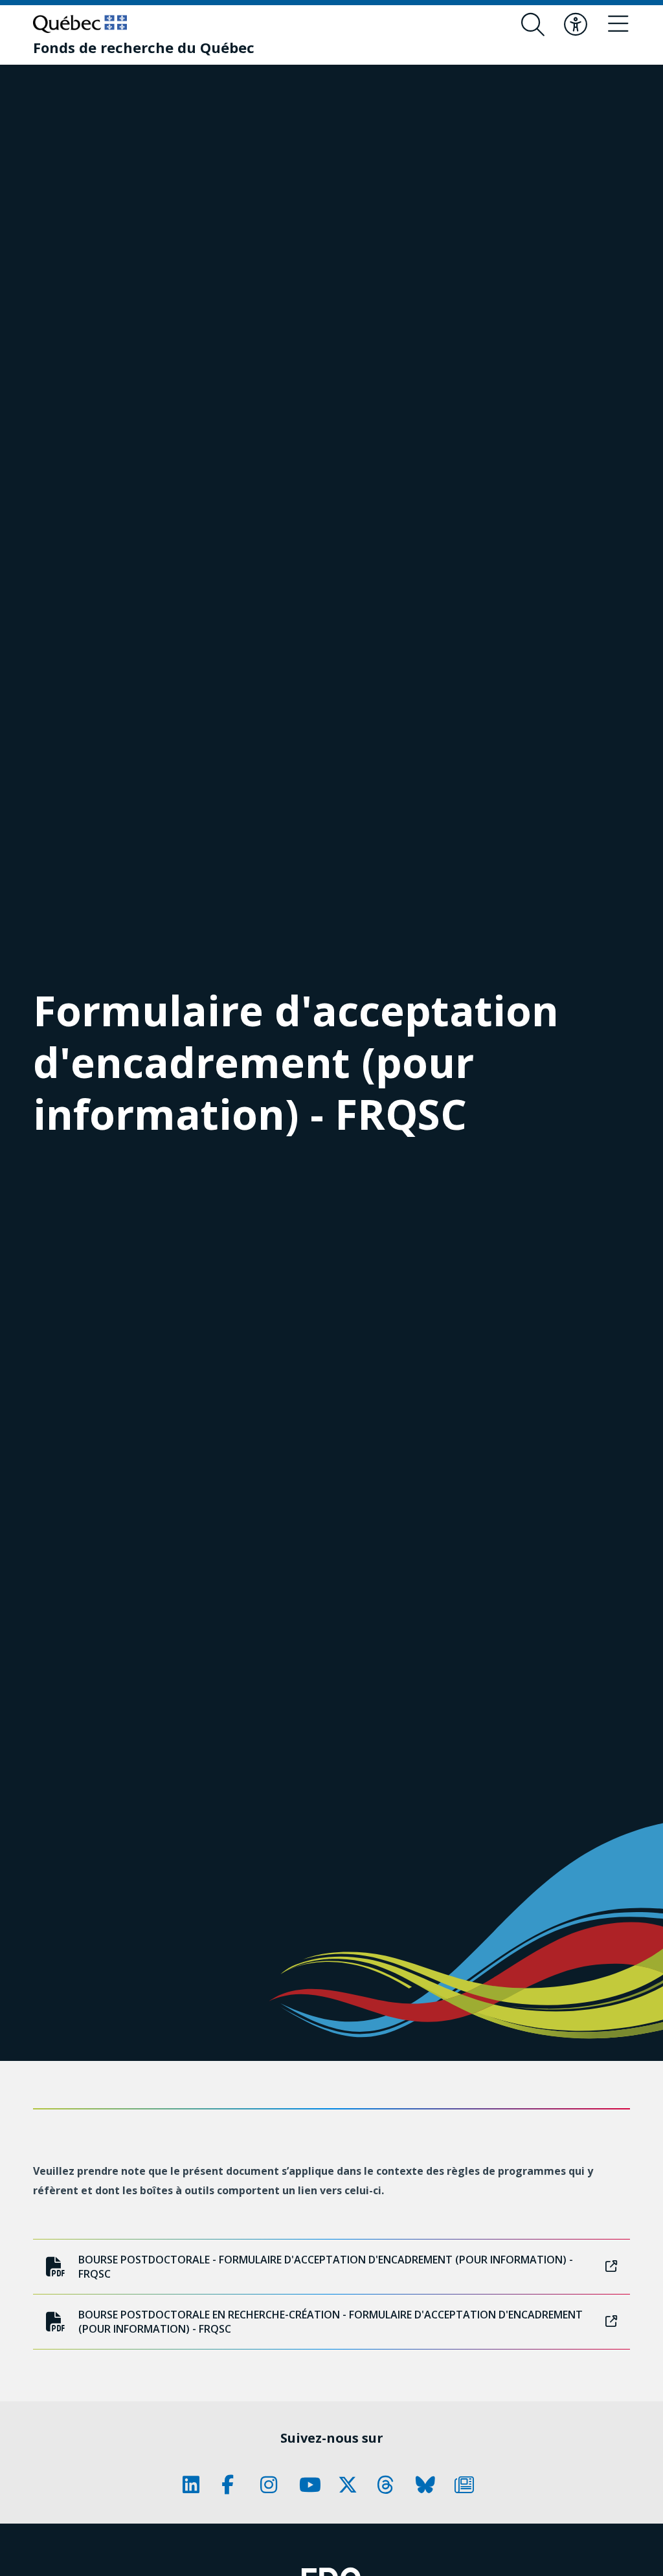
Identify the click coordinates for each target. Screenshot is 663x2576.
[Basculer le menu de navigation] (618, 25)
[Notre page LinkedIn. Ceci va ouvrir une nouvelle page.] (196, 2485)
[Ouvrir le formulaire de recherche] (533, 25)
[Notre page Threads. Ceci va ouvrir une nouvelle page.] (390, 2485)
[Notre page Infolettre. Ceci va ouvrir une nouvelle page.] (467, 2485)
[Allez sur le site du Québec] (80, 24)
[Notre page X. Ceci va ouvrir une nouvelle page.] (351, 2485)
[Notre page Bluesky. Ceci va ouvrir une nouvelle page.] (429, 2485)
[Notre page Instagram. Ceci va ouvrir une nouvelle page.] (273, 2485)
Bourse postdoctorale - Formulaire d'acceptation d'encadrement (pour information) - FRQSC (326, 2267)
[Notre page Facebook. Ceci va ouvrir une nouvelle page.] (234, 2485)
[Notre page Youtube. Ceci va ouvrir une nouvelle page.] (312, 2485)
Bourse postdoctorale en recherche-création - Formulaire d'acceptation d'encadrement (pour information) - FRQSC (331, 2322)
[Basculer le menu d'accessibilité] (576, 25)
